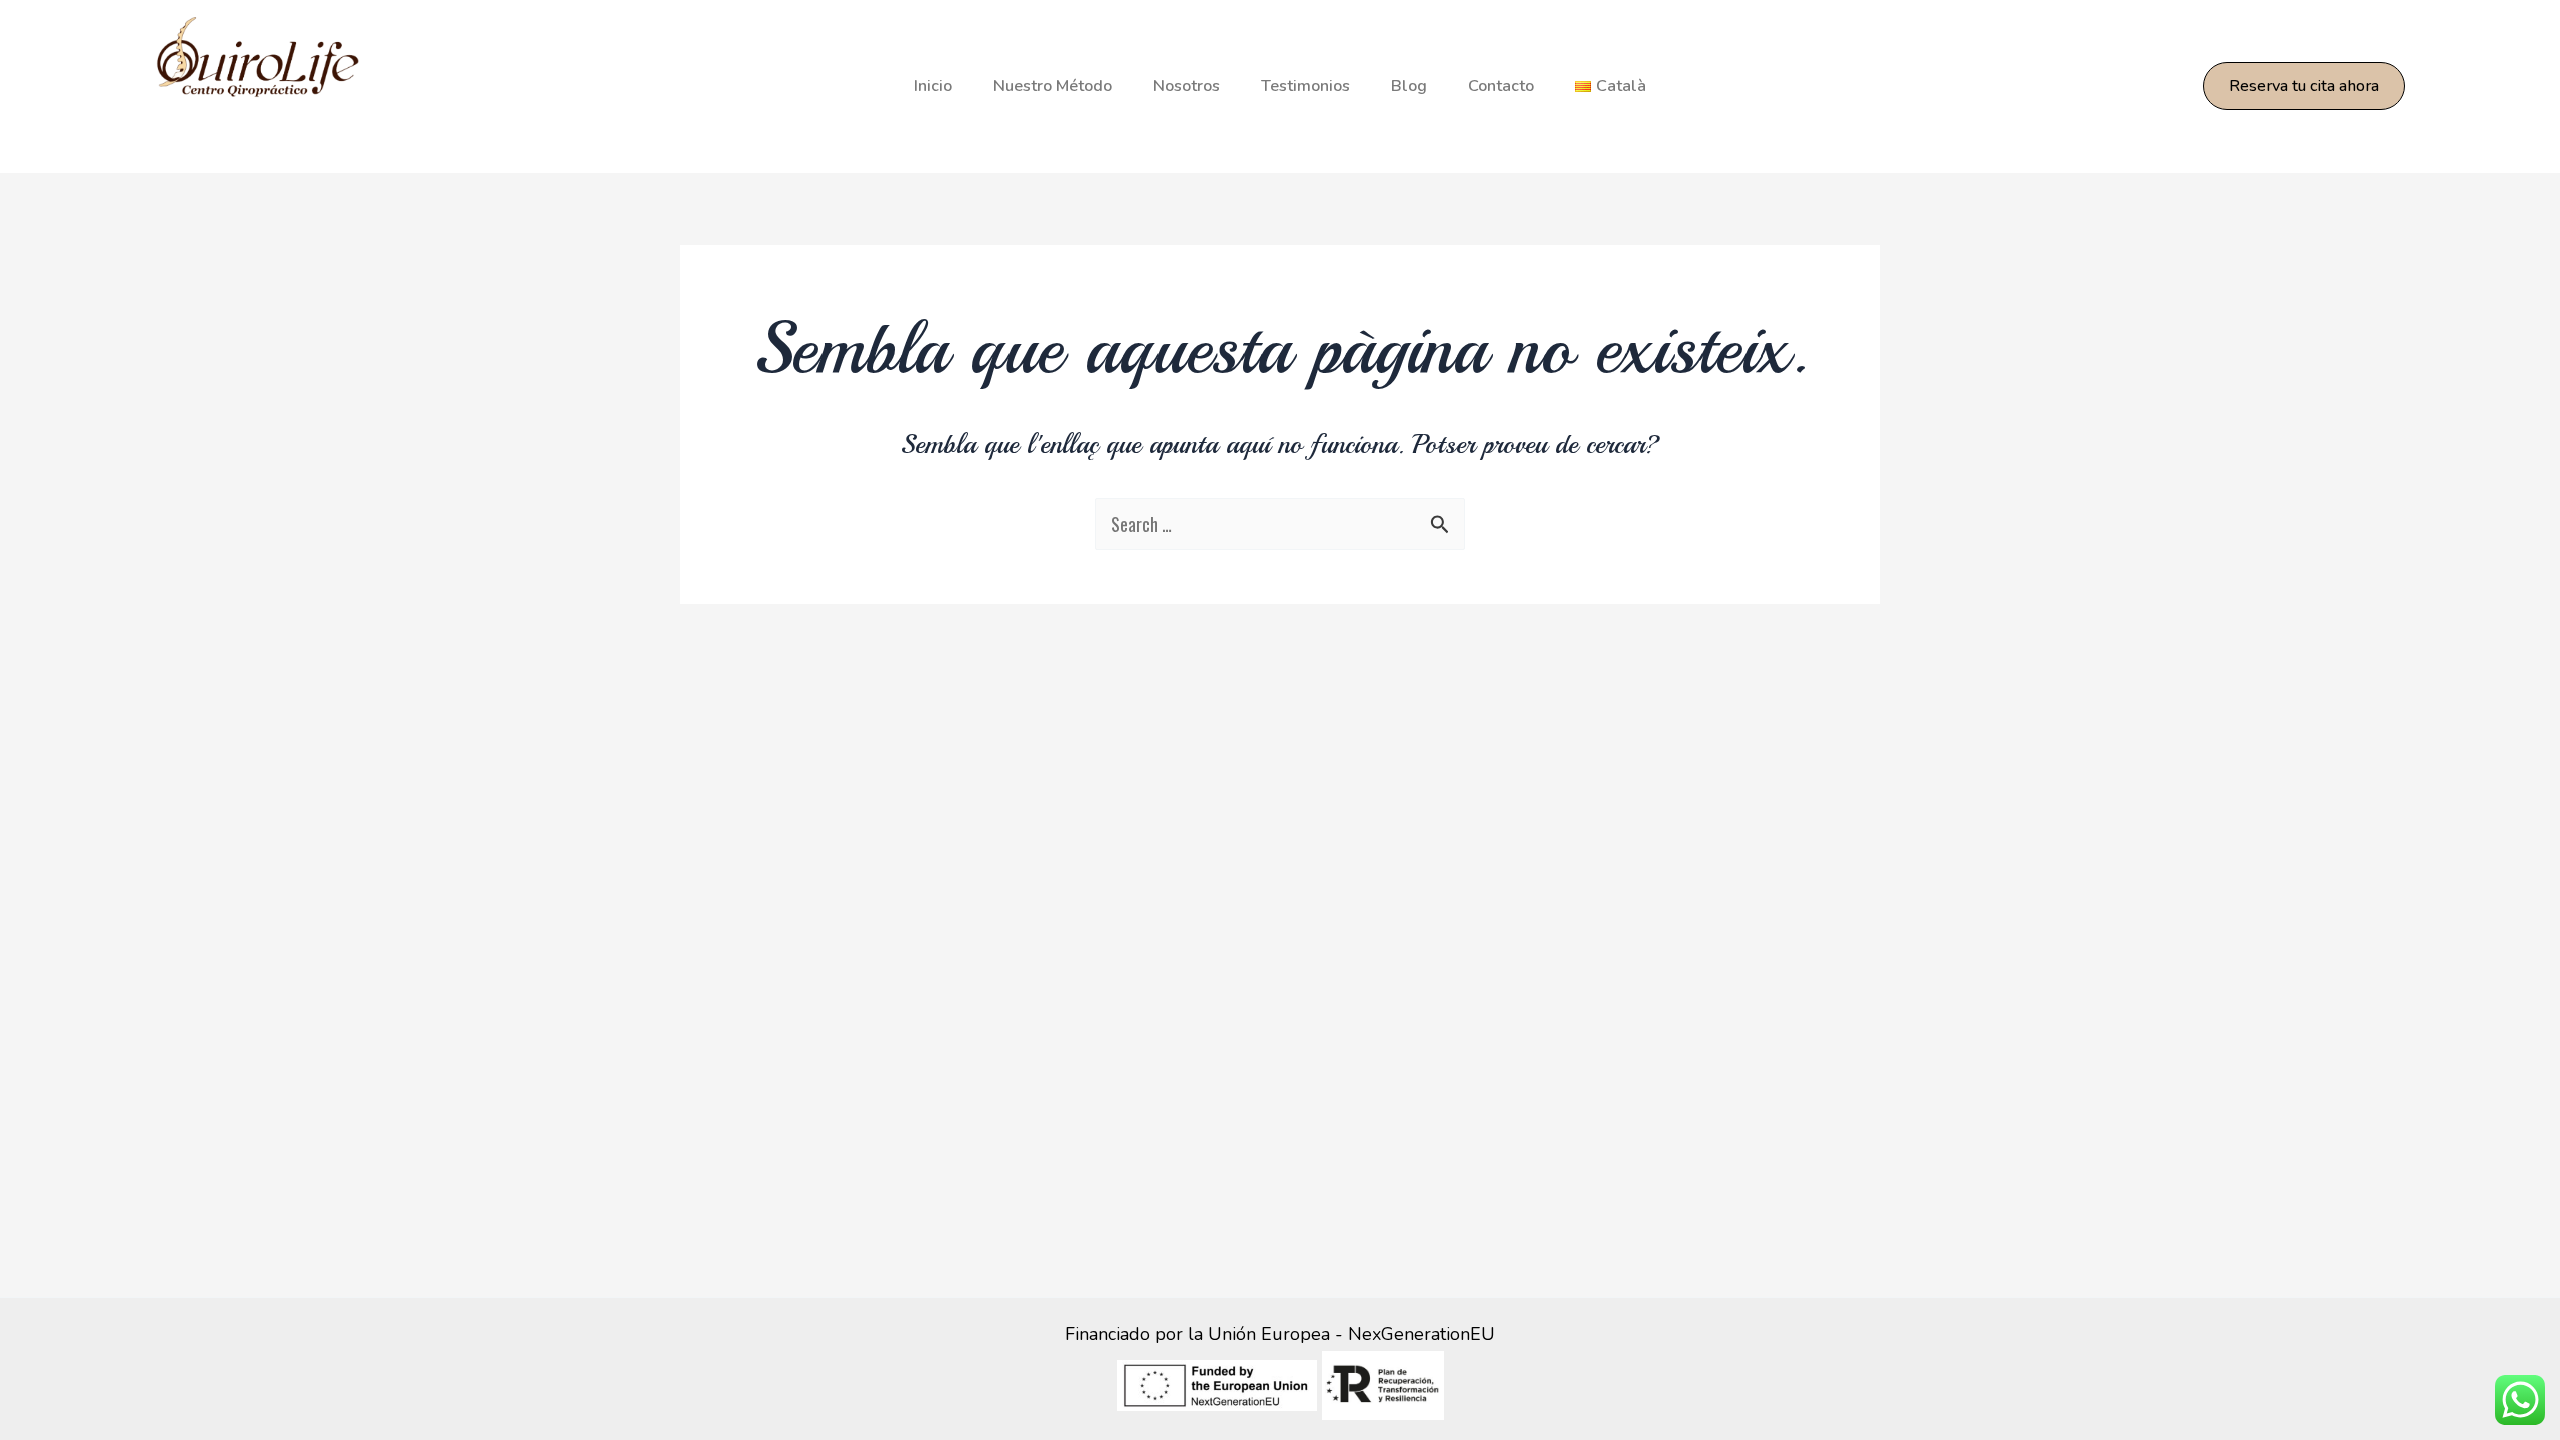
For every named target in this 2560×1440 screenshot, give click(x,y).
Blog (1409, 86)
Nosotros (1186, 86)
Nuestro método (1052, 86)
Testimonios (1305, 86)
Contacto (1501, 86)
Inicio (933, 86)
